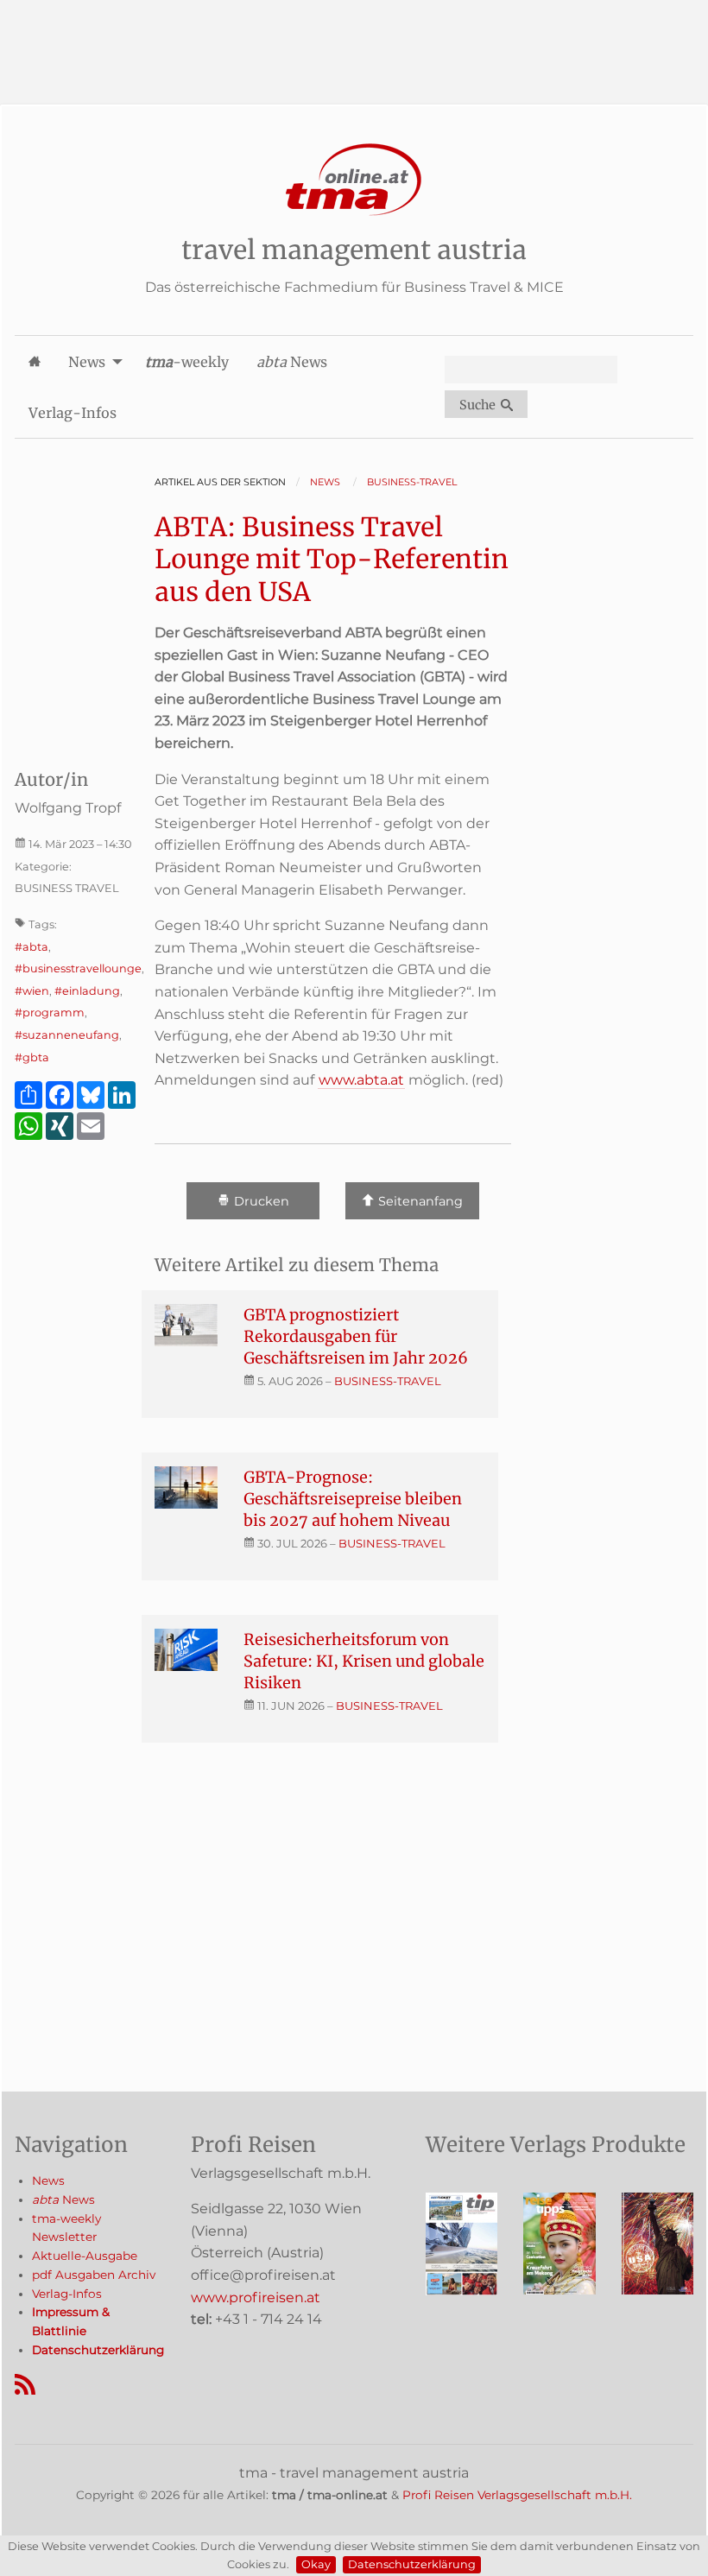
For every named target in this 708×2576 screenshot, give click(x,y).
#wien (32, 991)
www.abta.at (361, 1080)
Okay (316, 2564)
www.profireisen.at (256, 2298)
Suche (480, 405)
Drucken (260, 1202)
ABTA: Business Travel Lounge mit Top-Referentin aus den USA (332, 559)
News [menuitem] (87, 362)
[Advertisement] (354, 39)
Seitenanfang (419, 1202)
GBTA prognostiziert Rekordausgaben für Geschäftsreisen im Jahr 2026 (356, 1336)
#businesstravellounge (78, 968)
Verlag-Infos (67, 2294)
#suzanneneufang (67, 1035)
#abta (32, 947)
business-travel (388, 1381)
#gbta (32, 1057)
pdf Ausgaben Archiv (94, 2275)
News (48, 2180)
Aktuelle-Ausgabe (85, 2256)
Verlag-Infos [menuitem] (73, 413)
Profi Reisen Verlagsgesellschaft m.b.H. (517, 2495)
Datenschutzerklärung (412, 2564)
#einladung (87, 991)
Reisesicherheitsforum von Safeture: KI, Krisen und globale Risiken (364, 1661)
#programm (50, 1013)
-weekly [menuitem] (187, 362)
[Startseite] (354, 180)
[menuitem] (35, 361)
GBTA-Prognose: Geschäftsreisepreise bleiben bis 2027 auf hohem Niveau (353, 1499)
